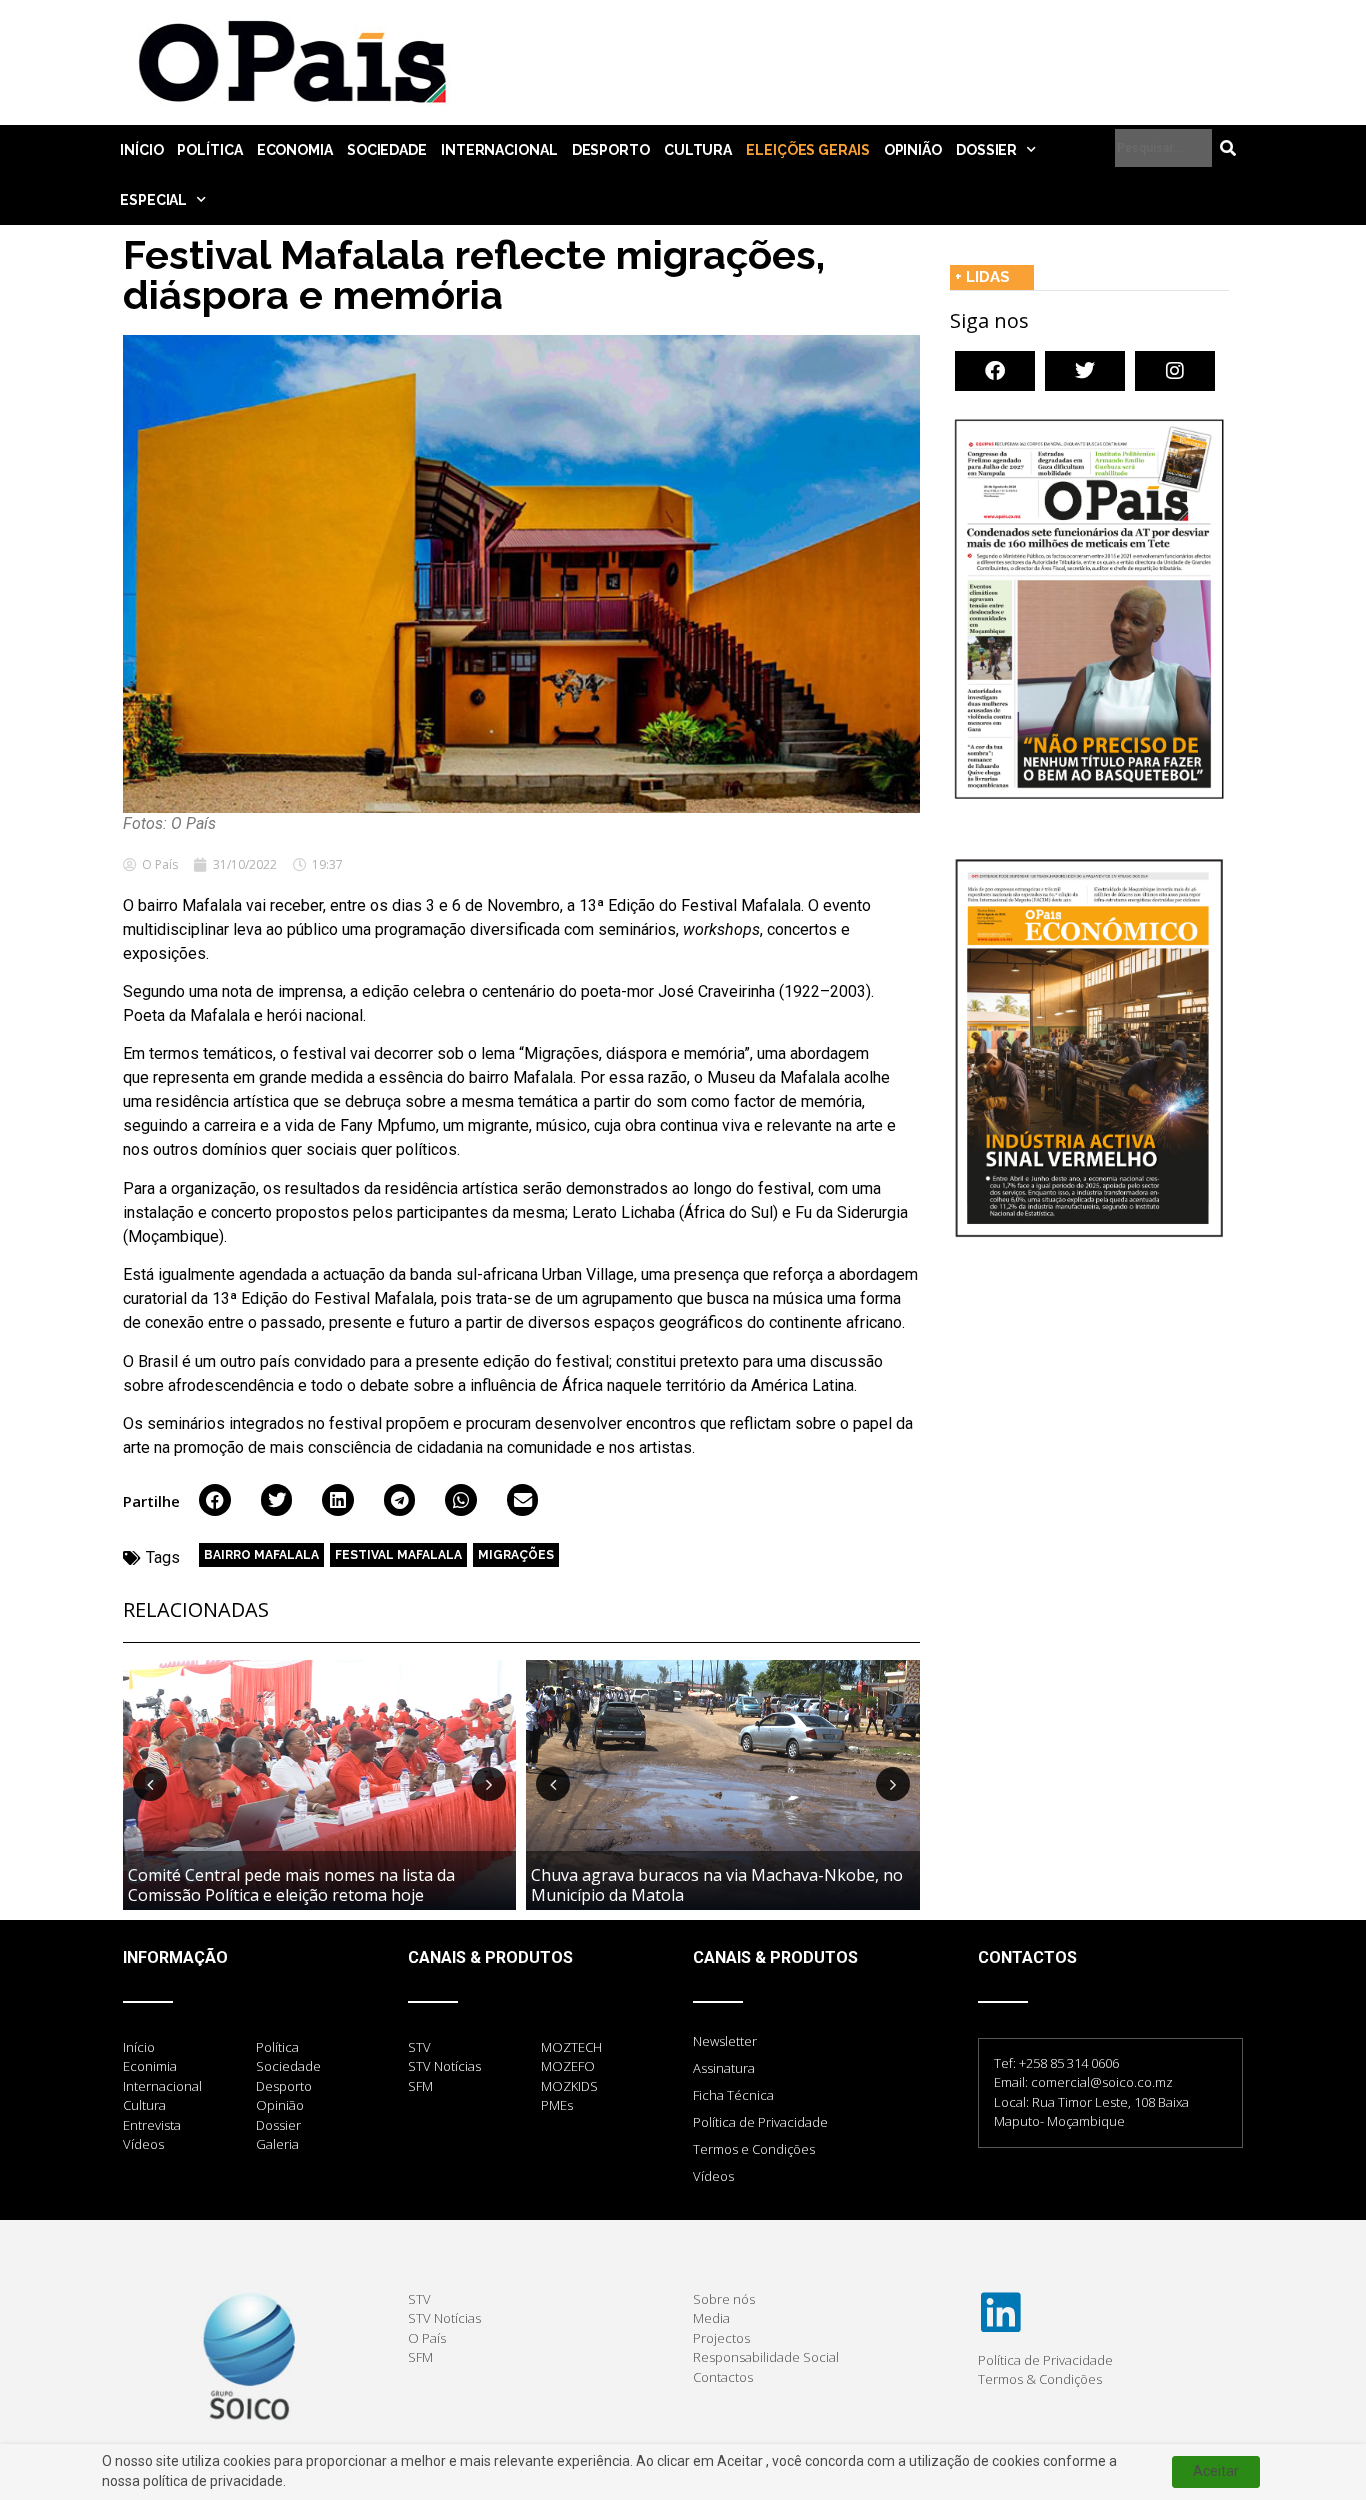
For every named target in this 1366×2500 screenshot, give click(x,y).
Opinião (913, 150)
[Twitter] (1085, 371)
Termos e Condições (754, 2149)
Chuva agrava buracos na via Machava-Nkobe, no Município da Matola (717, 1884)
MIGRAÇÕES (516, 1555)
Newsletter (725, 2041)
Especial (153, 200)
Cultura (698, 150)
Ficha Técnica (733, 2095)
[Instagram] (1175, 371)
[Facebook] (995, 371)
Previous (150, 1784)
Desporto (611, 150)
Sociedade (387, 150)
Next (489, 1784)
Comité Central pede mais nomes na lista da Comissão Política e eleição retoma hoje (291, 1884)
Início (141, 150)
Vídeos (713, 2176)
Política (209, 150)
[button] (215, 1500)
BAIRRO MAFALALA (261, 1555)
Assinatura (724, 2068)
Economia (295, 150)
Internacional (499, 150)
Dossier (986, 150)
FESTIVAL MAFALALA (398, 1555)
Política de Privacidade (760, 2122)
